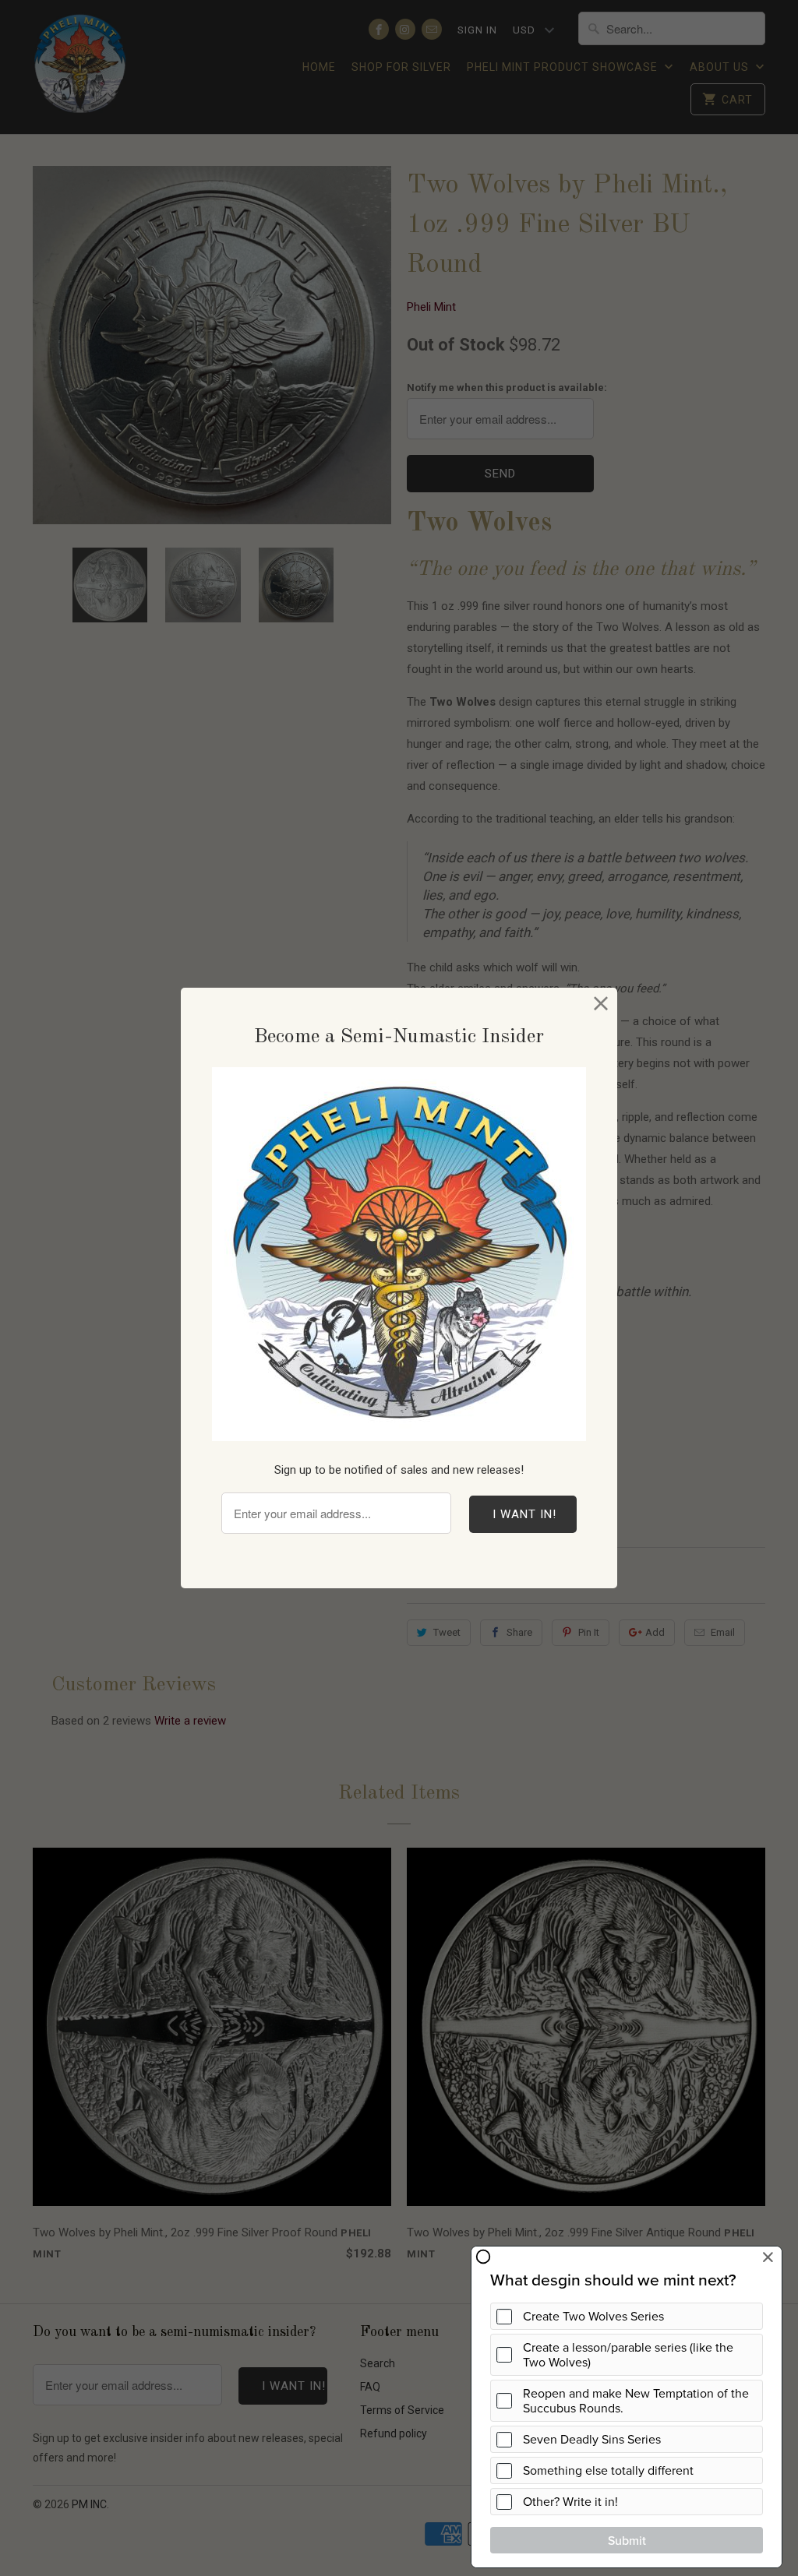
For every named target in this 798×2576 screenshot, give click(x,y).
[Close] (601, 1004)
